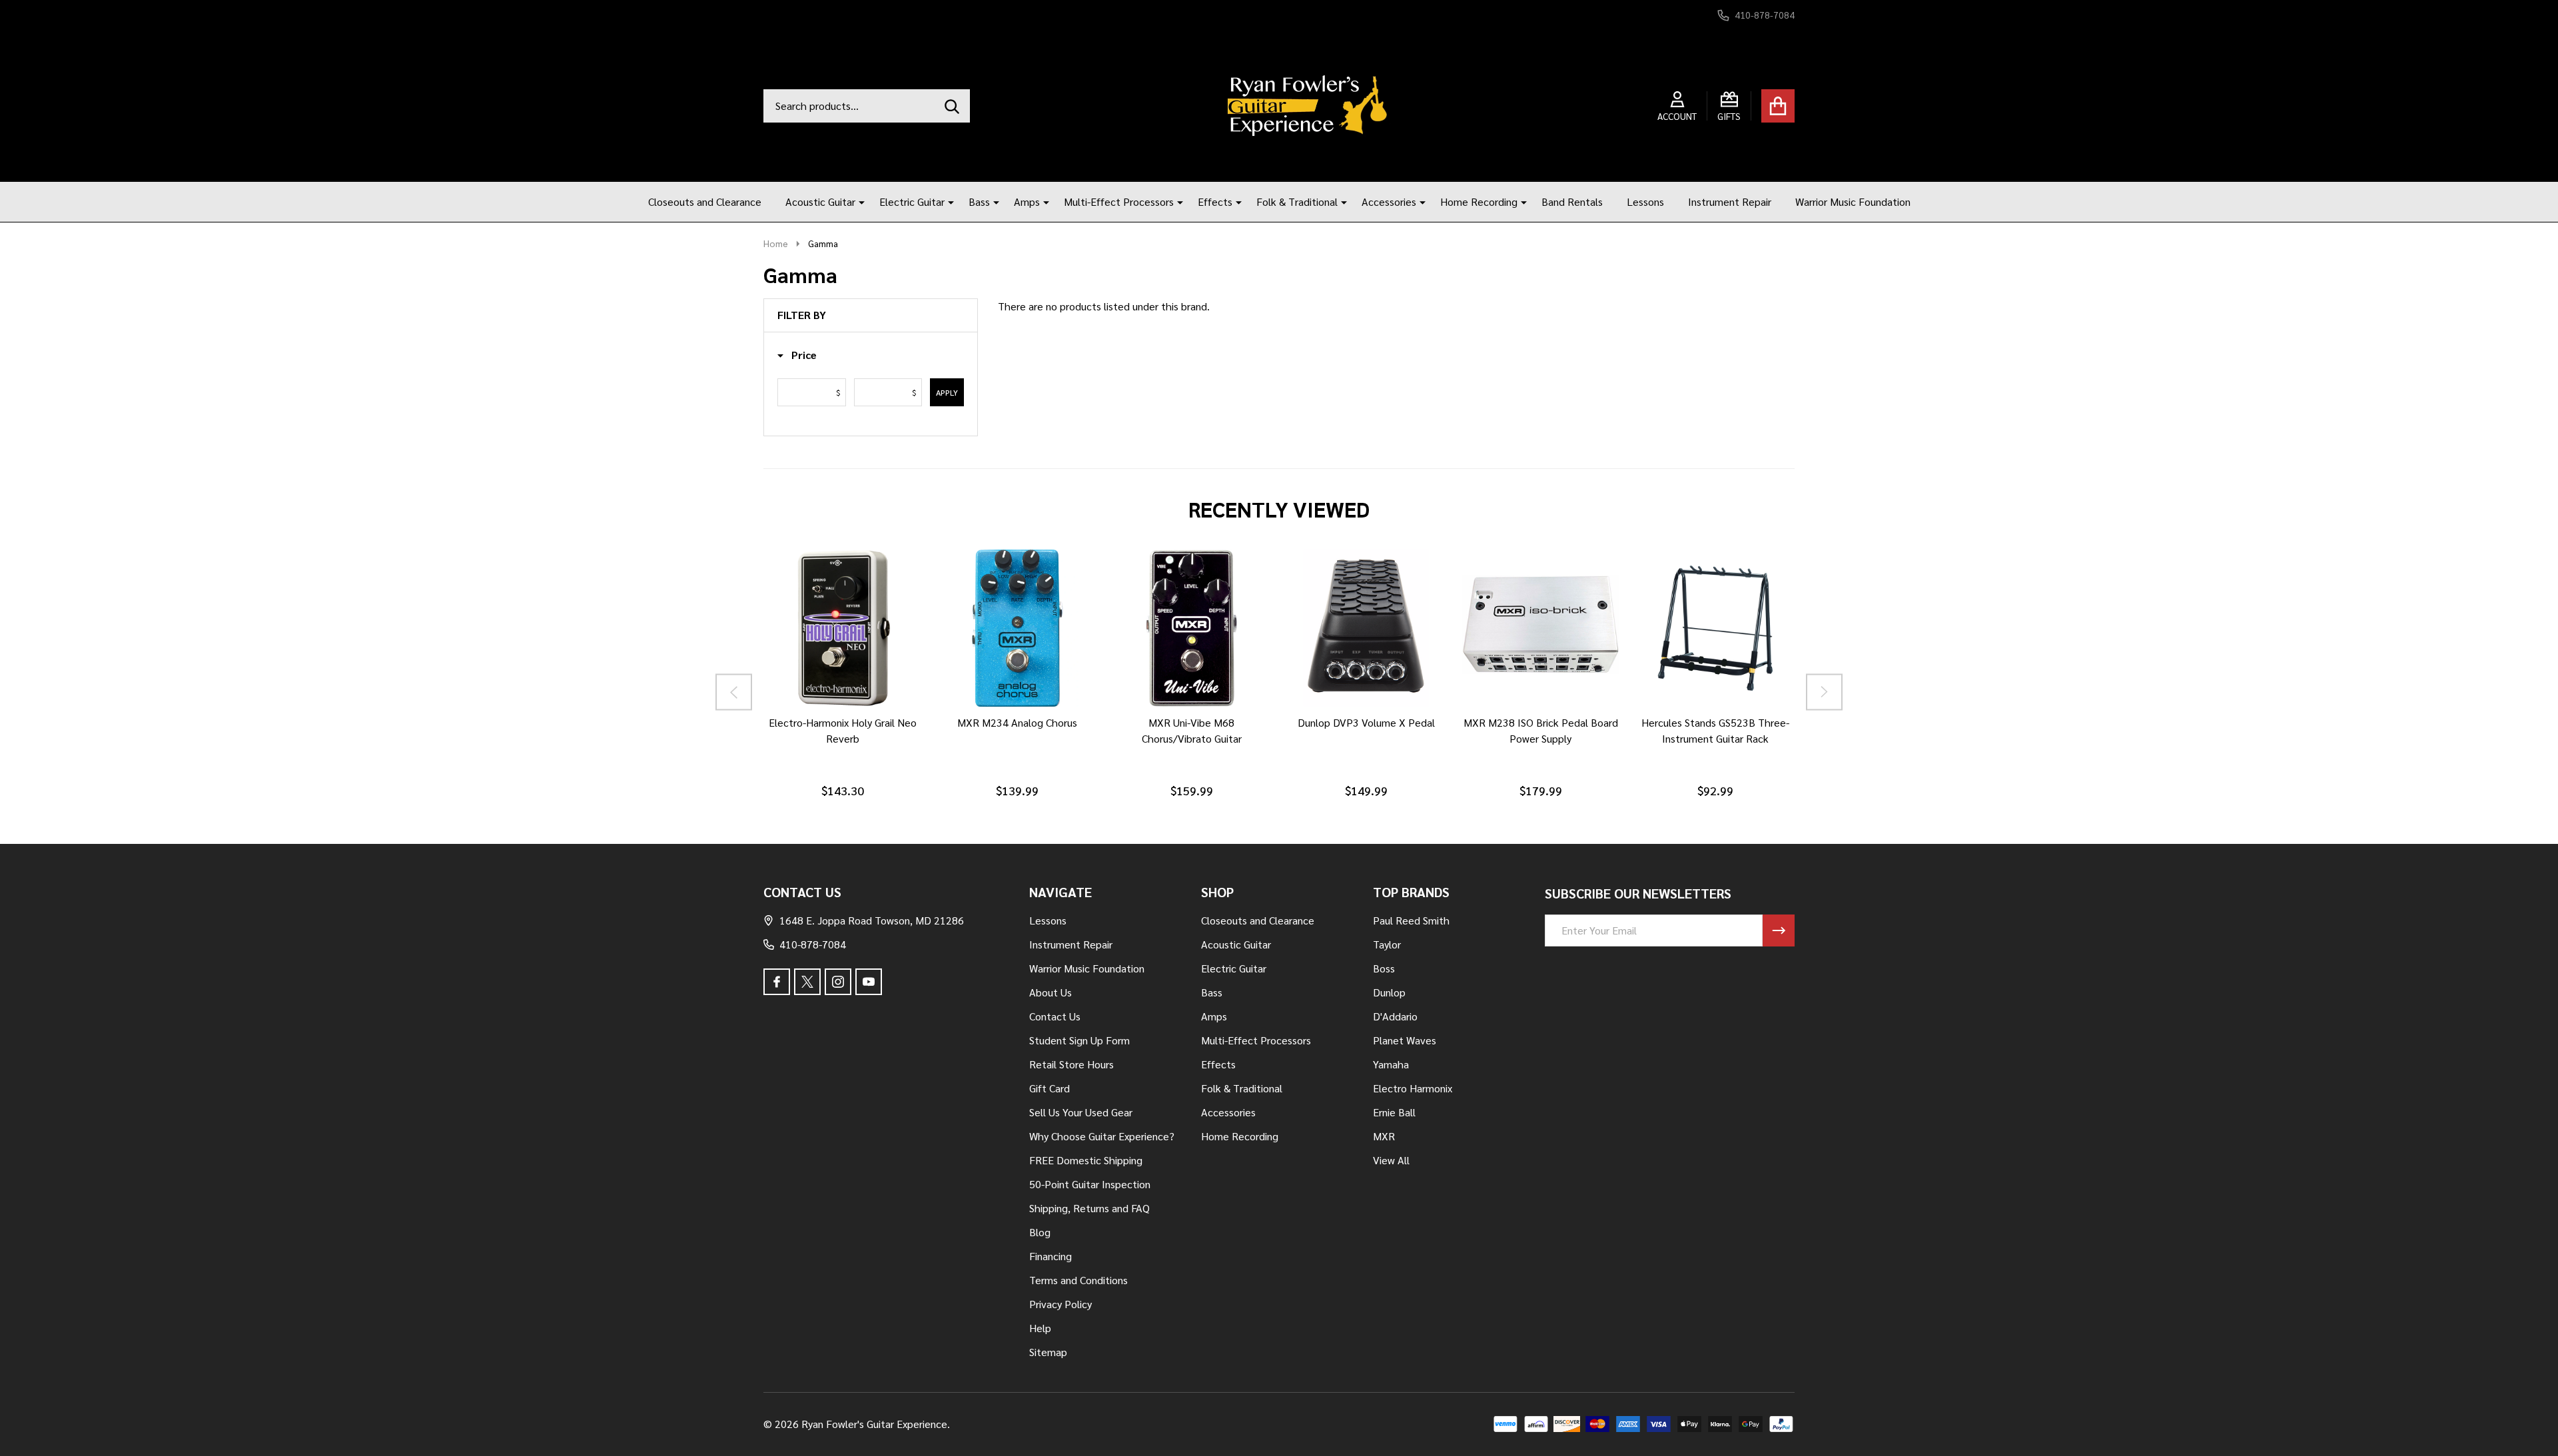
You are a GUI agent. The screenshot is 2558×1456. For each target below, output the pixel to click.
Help (1040, 1328)
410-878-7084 (813, 944)
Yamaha (1391, 1064)
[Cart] (1778, 106)
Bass (979, 201)
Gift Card (1050, 1088)
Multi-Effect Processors (1119, 201)
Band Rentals (1572, 201)
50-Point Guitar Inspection (1090, 1184)
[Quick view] (888, 720)
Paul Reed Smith (1411, 920)
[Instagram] (838, 982)
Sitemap (1048, 1352)
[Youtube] (869, 982)
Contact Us (1055, 1016)
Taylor (1387, 944)
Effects (1215, 201)
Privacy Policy (1061, 1304)
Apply (947, 392)
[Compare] (856, 720)
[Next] (1824, 692)
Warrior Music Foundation (1853, 201)
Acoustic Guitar (820, 201)
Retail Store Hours (1071, 1064)
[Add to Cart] (824, 720)
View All (1391, 1160)
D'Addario (1395, 1016)
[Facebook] (777, 982)
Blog (1040, 1232)
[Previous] (734, 692)
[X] (807, 982)
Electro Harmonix (1413, 1088)
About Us (1051, 992)
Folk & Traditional (1297, 201)
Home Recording (1479, 201)
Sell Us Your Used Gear (1081, 1112)
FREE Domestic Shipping (1086, 1160)
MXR (1384, 1136)
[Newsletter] (1779, 930)
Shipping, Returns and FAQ (1089, 1208)
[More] (857, 202)
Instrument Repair (1730, 201)
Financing (1051, 1256)
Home (776, 243)
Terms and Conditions (1078, 1280)
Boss (1384, 968)
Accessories (1389, 201)
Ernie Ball (1394, 1112)
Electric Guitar (912, 201)
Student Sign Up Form (1079, 1040)
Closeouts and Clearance (705, 201)
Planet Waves (1405, 1040)
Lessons (1645, 201)
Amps (1027, 201)
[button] (797, 355)
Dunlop (1389, 992)
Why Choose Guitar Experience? (1102, 1136)
